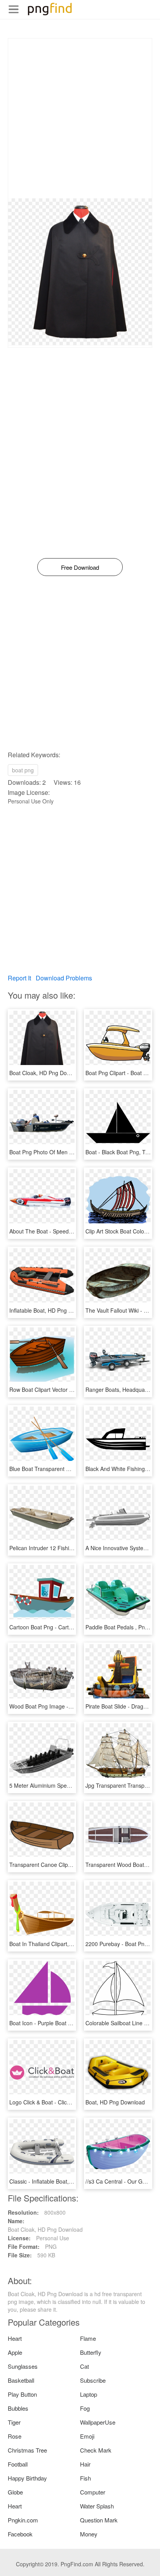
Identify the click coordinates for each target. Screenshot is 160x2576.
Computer (93, 2492)
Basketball (21, 2380)
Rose (15, 2436)
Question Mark (99, 2520)
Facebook (20, 2534)
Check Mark (96, 2450)
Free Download (80, 567)
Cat (84, 2366)
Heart (15, 2338)
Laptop (89, 2394)
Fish (85, 2478)
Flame (88, 2338)
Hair (85, 2464)
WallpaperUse (98, 2422)
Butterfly (91, 2352)
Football (18, 2464)
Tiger (14, 2422)
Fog (85, 2408)
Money (89, 2534)
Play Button (22, 2394)
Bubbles (18, 2408)
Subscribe (93, 2380)
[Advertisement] (80, 118)
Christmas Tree (27, 2450)
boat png (23, 770)
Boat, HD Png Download (115, 2102)
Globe (15, 2492)
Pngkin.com (23, 2520)
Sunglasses (23, 2366)
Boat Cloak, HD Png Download (47, 1073)
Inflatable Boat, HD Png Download (51, 1310)
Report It (19, 978)
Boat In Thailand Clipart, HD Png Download (62, 1944)
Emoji (87, 2436)
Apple (15, 2352)
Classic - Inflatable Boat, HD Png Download (62, 2181)
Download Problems (64, 978)
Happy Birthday (27, 2478)
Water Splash (97, 2506)
